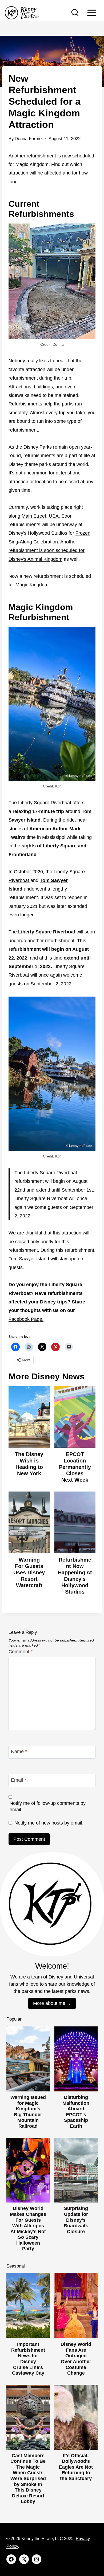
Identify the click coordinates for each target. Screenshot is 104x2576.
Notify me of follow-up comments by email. (48, 1806)
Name (19, 1752)
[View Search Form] (75, 13)
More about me (49, 2003)
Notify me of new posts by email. (49, 1823)
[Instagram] (37, 2559)
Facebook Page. (26, 1319)
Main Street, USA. (41, 516)
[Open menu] (92, 13)
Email (19, 1780)
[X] (24, 2559)
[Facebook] (11, 2559)
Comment (21, 1652)
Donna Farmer (29, 139)
